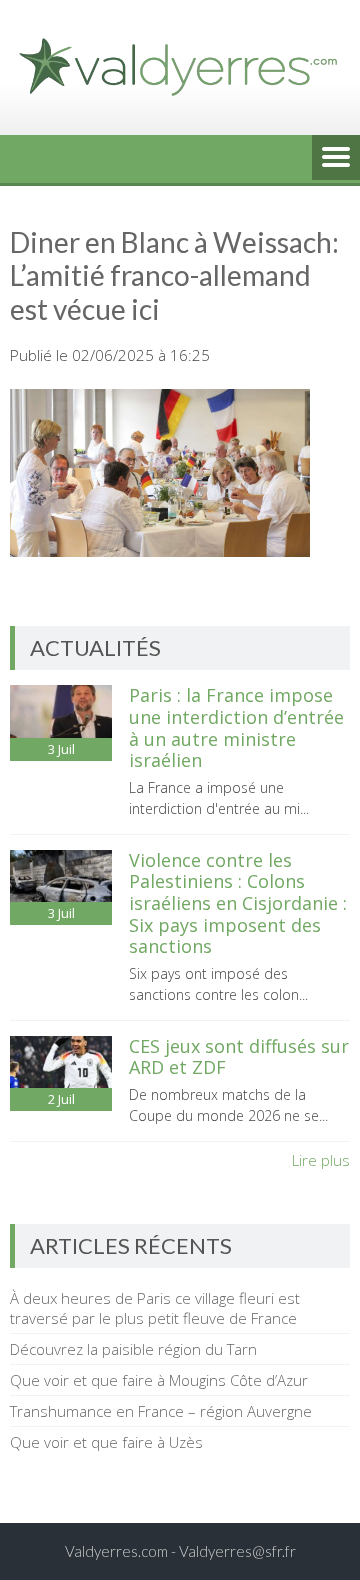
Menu (336, 159)
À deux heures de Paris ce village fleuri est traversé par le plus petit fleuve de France (155, 1308)
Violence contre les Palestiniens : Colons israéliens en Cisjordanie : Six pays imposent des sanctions (238, 903)
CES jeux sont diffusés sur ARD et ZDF (239, 1057)
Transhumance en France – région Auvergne (161, 1411)
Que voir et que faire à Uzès (106, 1442)
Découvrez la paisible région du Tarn (133, 1349)
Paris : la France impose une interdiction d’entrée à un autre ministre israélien (236, 727)
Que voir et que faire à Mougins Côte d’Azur (159, 1380)
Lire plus (321, 1160)
